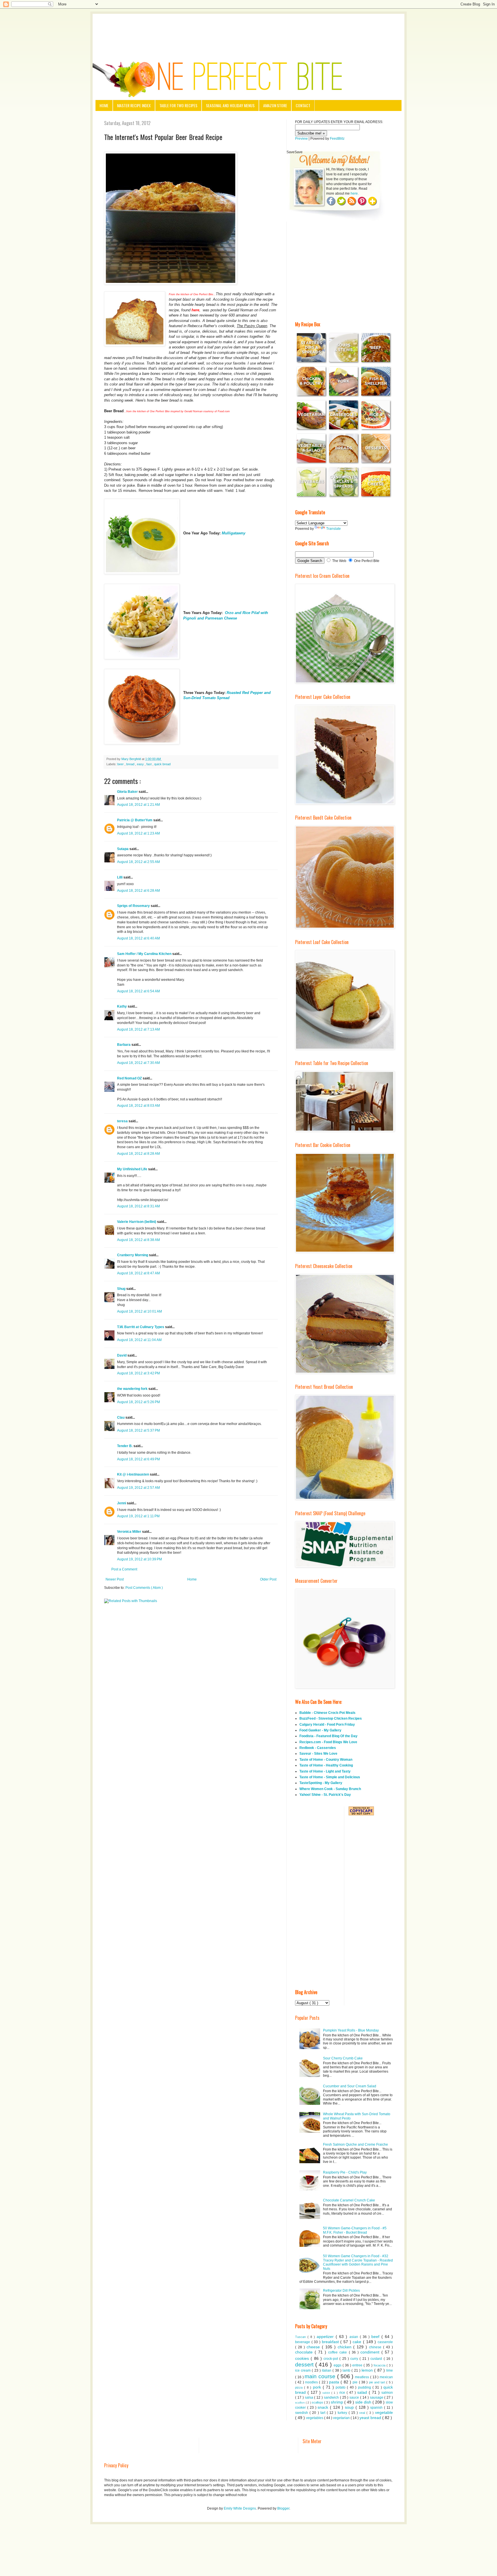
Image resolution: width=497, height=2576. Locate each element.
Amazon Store (275, 105)
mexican (386, 2377)
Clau (121, 1418)
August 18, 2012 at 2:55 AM (138, 862)
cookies (303, 2358)
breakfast (331, 2342)
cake (358, 2342)
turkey (343, 2413)
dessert (305, 2365)
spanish (377, 2408)
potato (341, 2387)
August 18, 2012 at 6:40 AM (138, 938)
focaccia (380, 2365)
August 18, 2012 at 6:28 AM (138, 891)
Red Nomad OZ (130, 1078)
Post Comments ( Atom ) (144, 1588)
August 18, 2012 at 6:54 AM (138, 991)
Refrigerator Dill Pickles (341, 2291)
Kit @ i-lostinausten (133, 1474)
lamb (347, 2370)
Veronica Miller (130, 1532)
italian (327, 2370)
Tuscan (301, 2337)
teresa (123, 1121)
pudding (365, 2387)
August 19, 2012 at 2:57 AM (138, 1488)
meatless (363, 2377)
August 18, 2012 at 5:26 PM (138, 1402)
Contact (303, 105)
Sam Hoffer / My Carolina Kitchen (145, 954)
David (122, 1355)
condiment (371, 2352)
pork (318, 2387)
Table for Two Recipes (178, 105)
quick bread (162, 764)
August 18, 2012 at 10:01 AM (139, 1311)
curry (355, 2359)
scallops (318, 2402)
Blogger (283, 2508)
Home (104, 105)
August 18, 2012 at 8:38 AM (138, 1240)
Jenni (122, 1503)
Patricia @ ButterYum (135, 820)
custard (377, 2359)
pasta (335, 2382)
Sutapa (123, 849)
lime (390, 2370)
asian (355, 2337)
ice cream (303, 2370)
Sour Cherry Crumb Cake (343, 2058)
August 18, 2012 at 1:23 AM (138, 833)
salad (363, 2392)
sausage (377, 2397)
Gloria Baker (128, 792)
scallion (300, 2403)
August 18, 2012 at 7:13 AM (138, 1029)
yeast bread (371, 2418)
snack (324, 2407)
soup (350, 2407)
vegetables (315, 2418)
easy (141, 764)
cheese (314, 2347)
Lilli (120, 877)
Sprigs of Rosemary (134, 906)
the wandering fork (133, 1389)
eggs (338, 2365)
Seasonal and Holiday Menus (230, 105)
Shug (122, 1289)
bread (131, 764)
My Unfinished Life (133, 1169)
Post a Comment (124, 1569)
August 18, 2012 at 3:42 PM (138, 1373)
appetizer (326, 2337)
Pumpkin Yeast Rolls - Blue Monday (351, 2030)
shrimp (338, 2402)
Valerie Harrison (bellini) (137, 1222)
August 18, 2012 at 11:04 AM (139, 1340)
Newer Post (115, 1579)
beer (121, 764)
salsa (310, 2397)
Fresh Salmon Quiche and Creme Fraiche (355, 2145)
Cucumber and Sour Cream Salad (350, 2086)
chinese (376, 2347)
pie (356, 2382)
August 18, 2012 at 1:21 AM (138, 805)
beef (376, 2337)
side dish (364, 2402)
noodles (312, 2382)
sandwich (332, 2397)
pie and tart (378, 2382)
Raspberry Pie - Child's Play (345, 2172)
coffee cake (338, 2352)
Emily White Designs (240, 2508)
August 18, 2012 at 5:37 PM (138, 1430)
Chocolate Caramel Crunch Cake (349, 2200)
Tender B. (125, 1446)
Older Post (268, 1579)
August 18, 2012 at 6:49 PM (138, 1459)
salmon (387, 2393)
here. (355, 193)
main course (321, 2376)
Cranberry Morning (133, 1255)
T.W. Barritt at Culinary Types (141, 1327)
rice (343, 2393)
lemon (368, 2370)
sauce (355, 2397)
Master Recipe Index (134, 105)
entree (358, 2365)
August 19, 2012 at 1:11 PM (138, 1516)
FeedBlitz (337, 139)
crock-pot (331, 2359)
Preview (301, 139)
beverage (303, 2342)
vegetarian (342, 2418)
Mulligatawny (234, 533)
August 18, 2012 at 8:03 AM (138, 1106)
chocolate (305, 2352)
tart (324, 2413)
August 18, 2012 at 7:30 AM (138, 1063)
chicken (346, 2347)
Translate (333, 529)
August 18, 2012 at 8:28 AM (138, 1154)
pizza (300, 2387)
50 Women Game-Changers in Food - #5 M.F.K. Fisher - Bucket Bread (355, 2230)
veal (363, 2413)
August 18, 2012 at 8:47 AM (138, 1273)
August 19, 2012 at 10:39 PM (139, 1559)
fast (149, 764)
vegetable (384, 2412)
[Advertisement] (248, 30)
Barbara (124, 1045)
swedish (302, 2413)
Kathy (122, 1006)
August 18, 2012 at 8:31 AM (138, 1206)
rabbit (327, 2393)
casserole (385, 2342)
